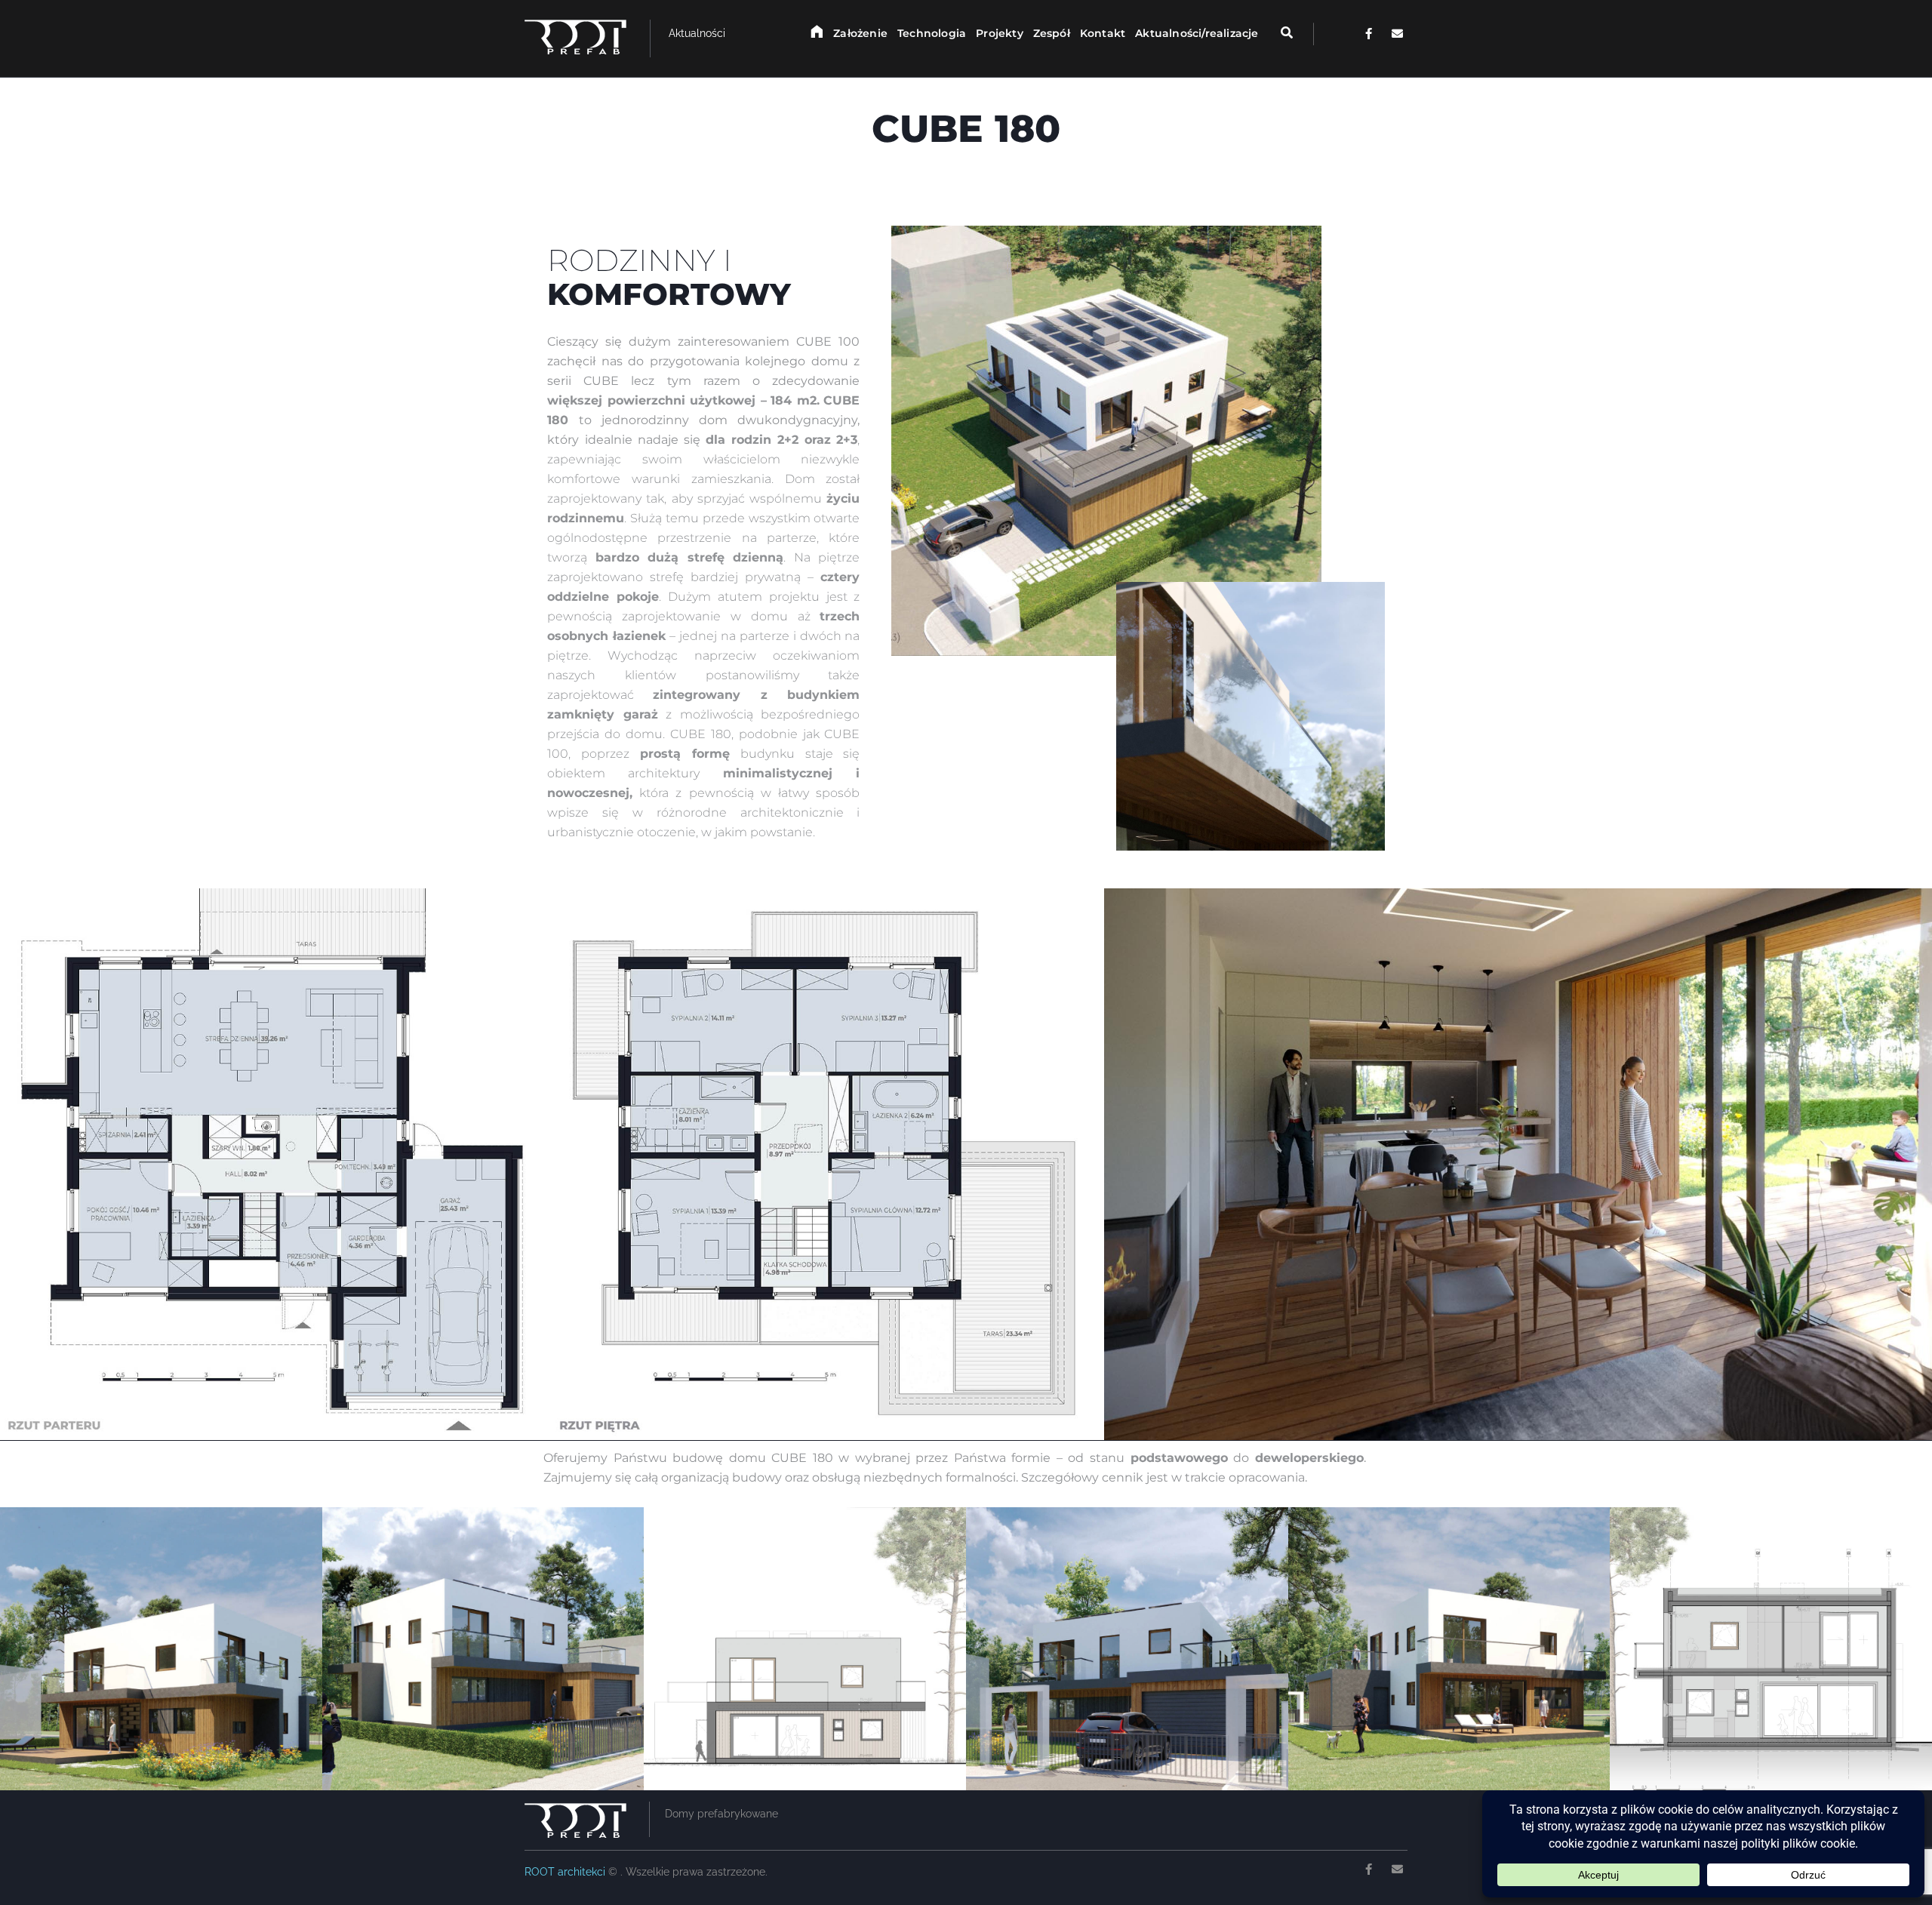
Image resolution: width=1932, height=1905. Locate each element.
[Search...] (1277, 33)
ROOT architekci (566, 1872)
